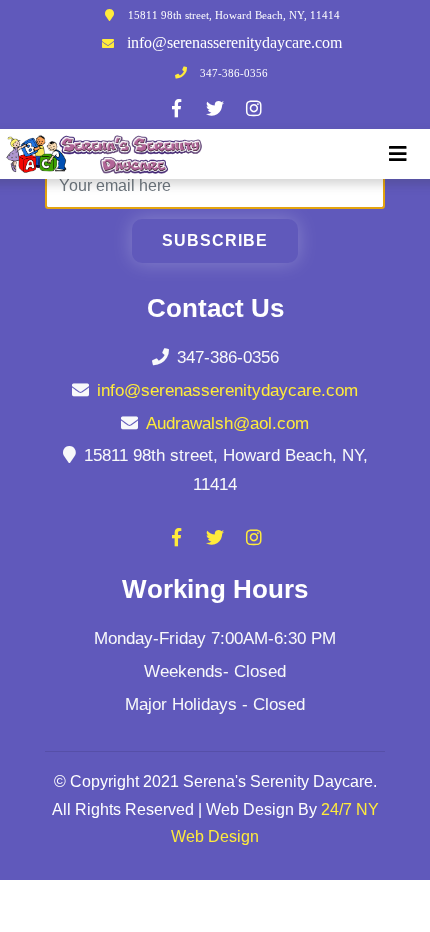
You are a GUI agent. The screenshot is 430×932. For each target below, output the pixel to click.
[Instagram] (254, 108)
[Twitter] (215, 108)
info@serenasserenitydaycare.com (234, 42)
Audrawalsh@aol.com (227, 423)
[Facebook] (176, 108)
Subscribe (215, 240)
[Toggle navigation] (398, 154)
